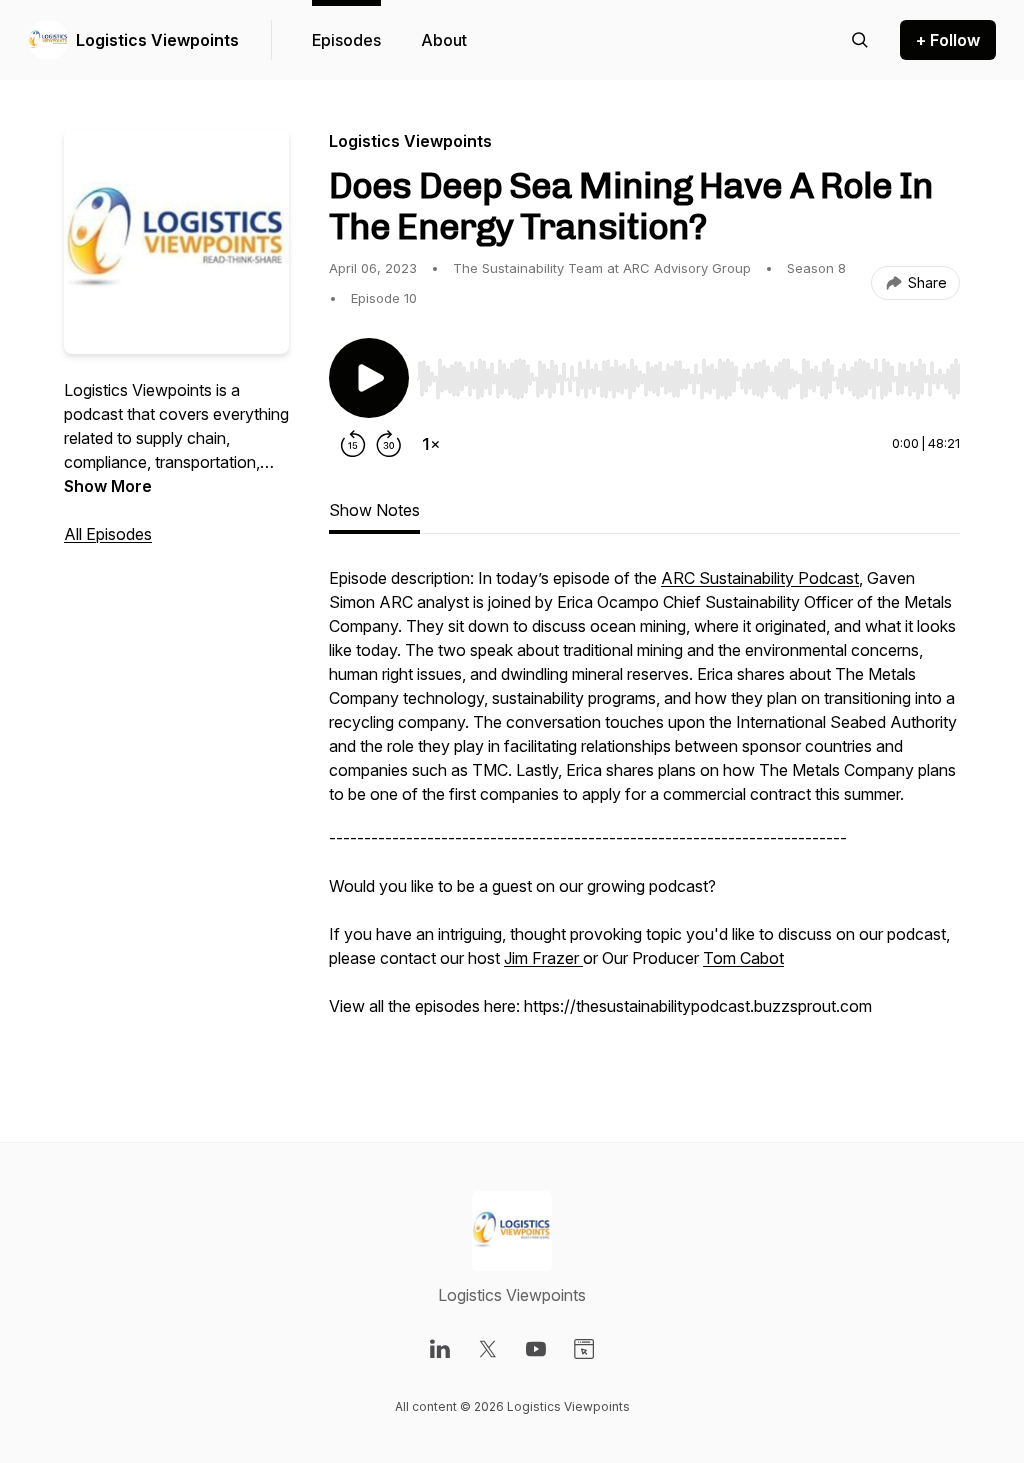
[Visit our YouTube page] (536, 1349)
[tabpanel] (644, 814)
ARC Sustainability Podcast (760, 578)
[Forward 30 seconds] (389, 444)
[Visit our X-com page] (488, 1349)
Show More (108, 486)
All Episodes (108, 534)
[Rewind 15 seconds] (353, 444)
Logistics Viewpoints (157, 40)
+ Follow (948, 40)
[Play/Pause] (369, 378)
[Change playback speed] (431, 444)
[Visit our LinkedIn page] (440, 1349)
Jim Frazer (543, 958)
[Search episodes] (860, 40)
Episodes (346, 40)
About (444, 40)
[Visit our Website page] (584, 1349)
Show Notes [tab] (374, 510)
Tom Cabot (743, 958)
